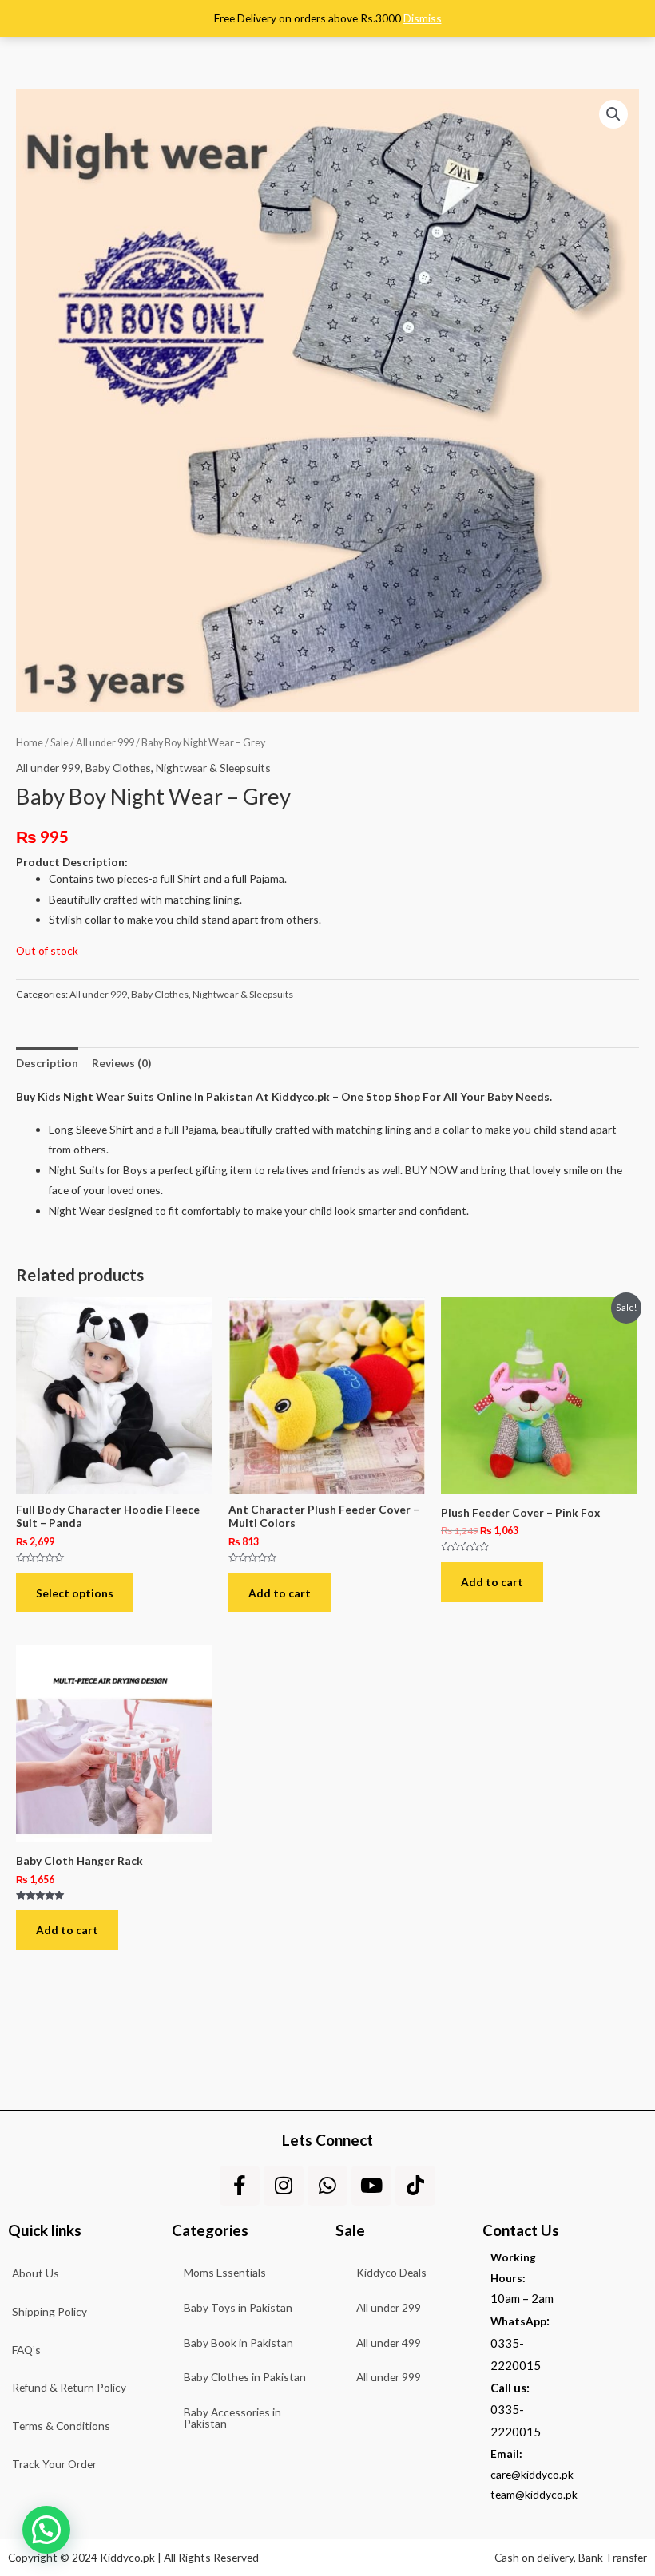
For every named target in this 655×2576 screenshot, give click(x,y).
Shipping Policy (50, 2311)
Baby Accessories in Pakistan (232, 2418)
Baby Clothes (118, 768)
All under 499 (389, 2343)
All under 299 (389, 2307)
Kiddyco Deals (391, 2272)
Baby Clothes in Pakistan (245, 2377)
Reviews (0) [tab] (121, 1063)
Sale (60, 743)
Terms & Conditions (61, 2426)
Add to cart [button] (280, 1593)
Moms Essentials (225, 2272)
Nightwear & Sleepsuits (213, 768)
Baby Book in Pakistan (238, 2343)
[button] (613, 114)
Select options (75, 1593)
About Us (36, 2273)
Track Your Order (54, 2464)
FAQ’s (26, 2350)
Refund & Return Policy (69, 2387)
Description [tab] (47, 1063)
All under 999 (105, 743)
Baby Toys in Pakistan (238, 2307)
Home (30, 743)
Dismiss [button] (423, 18)
